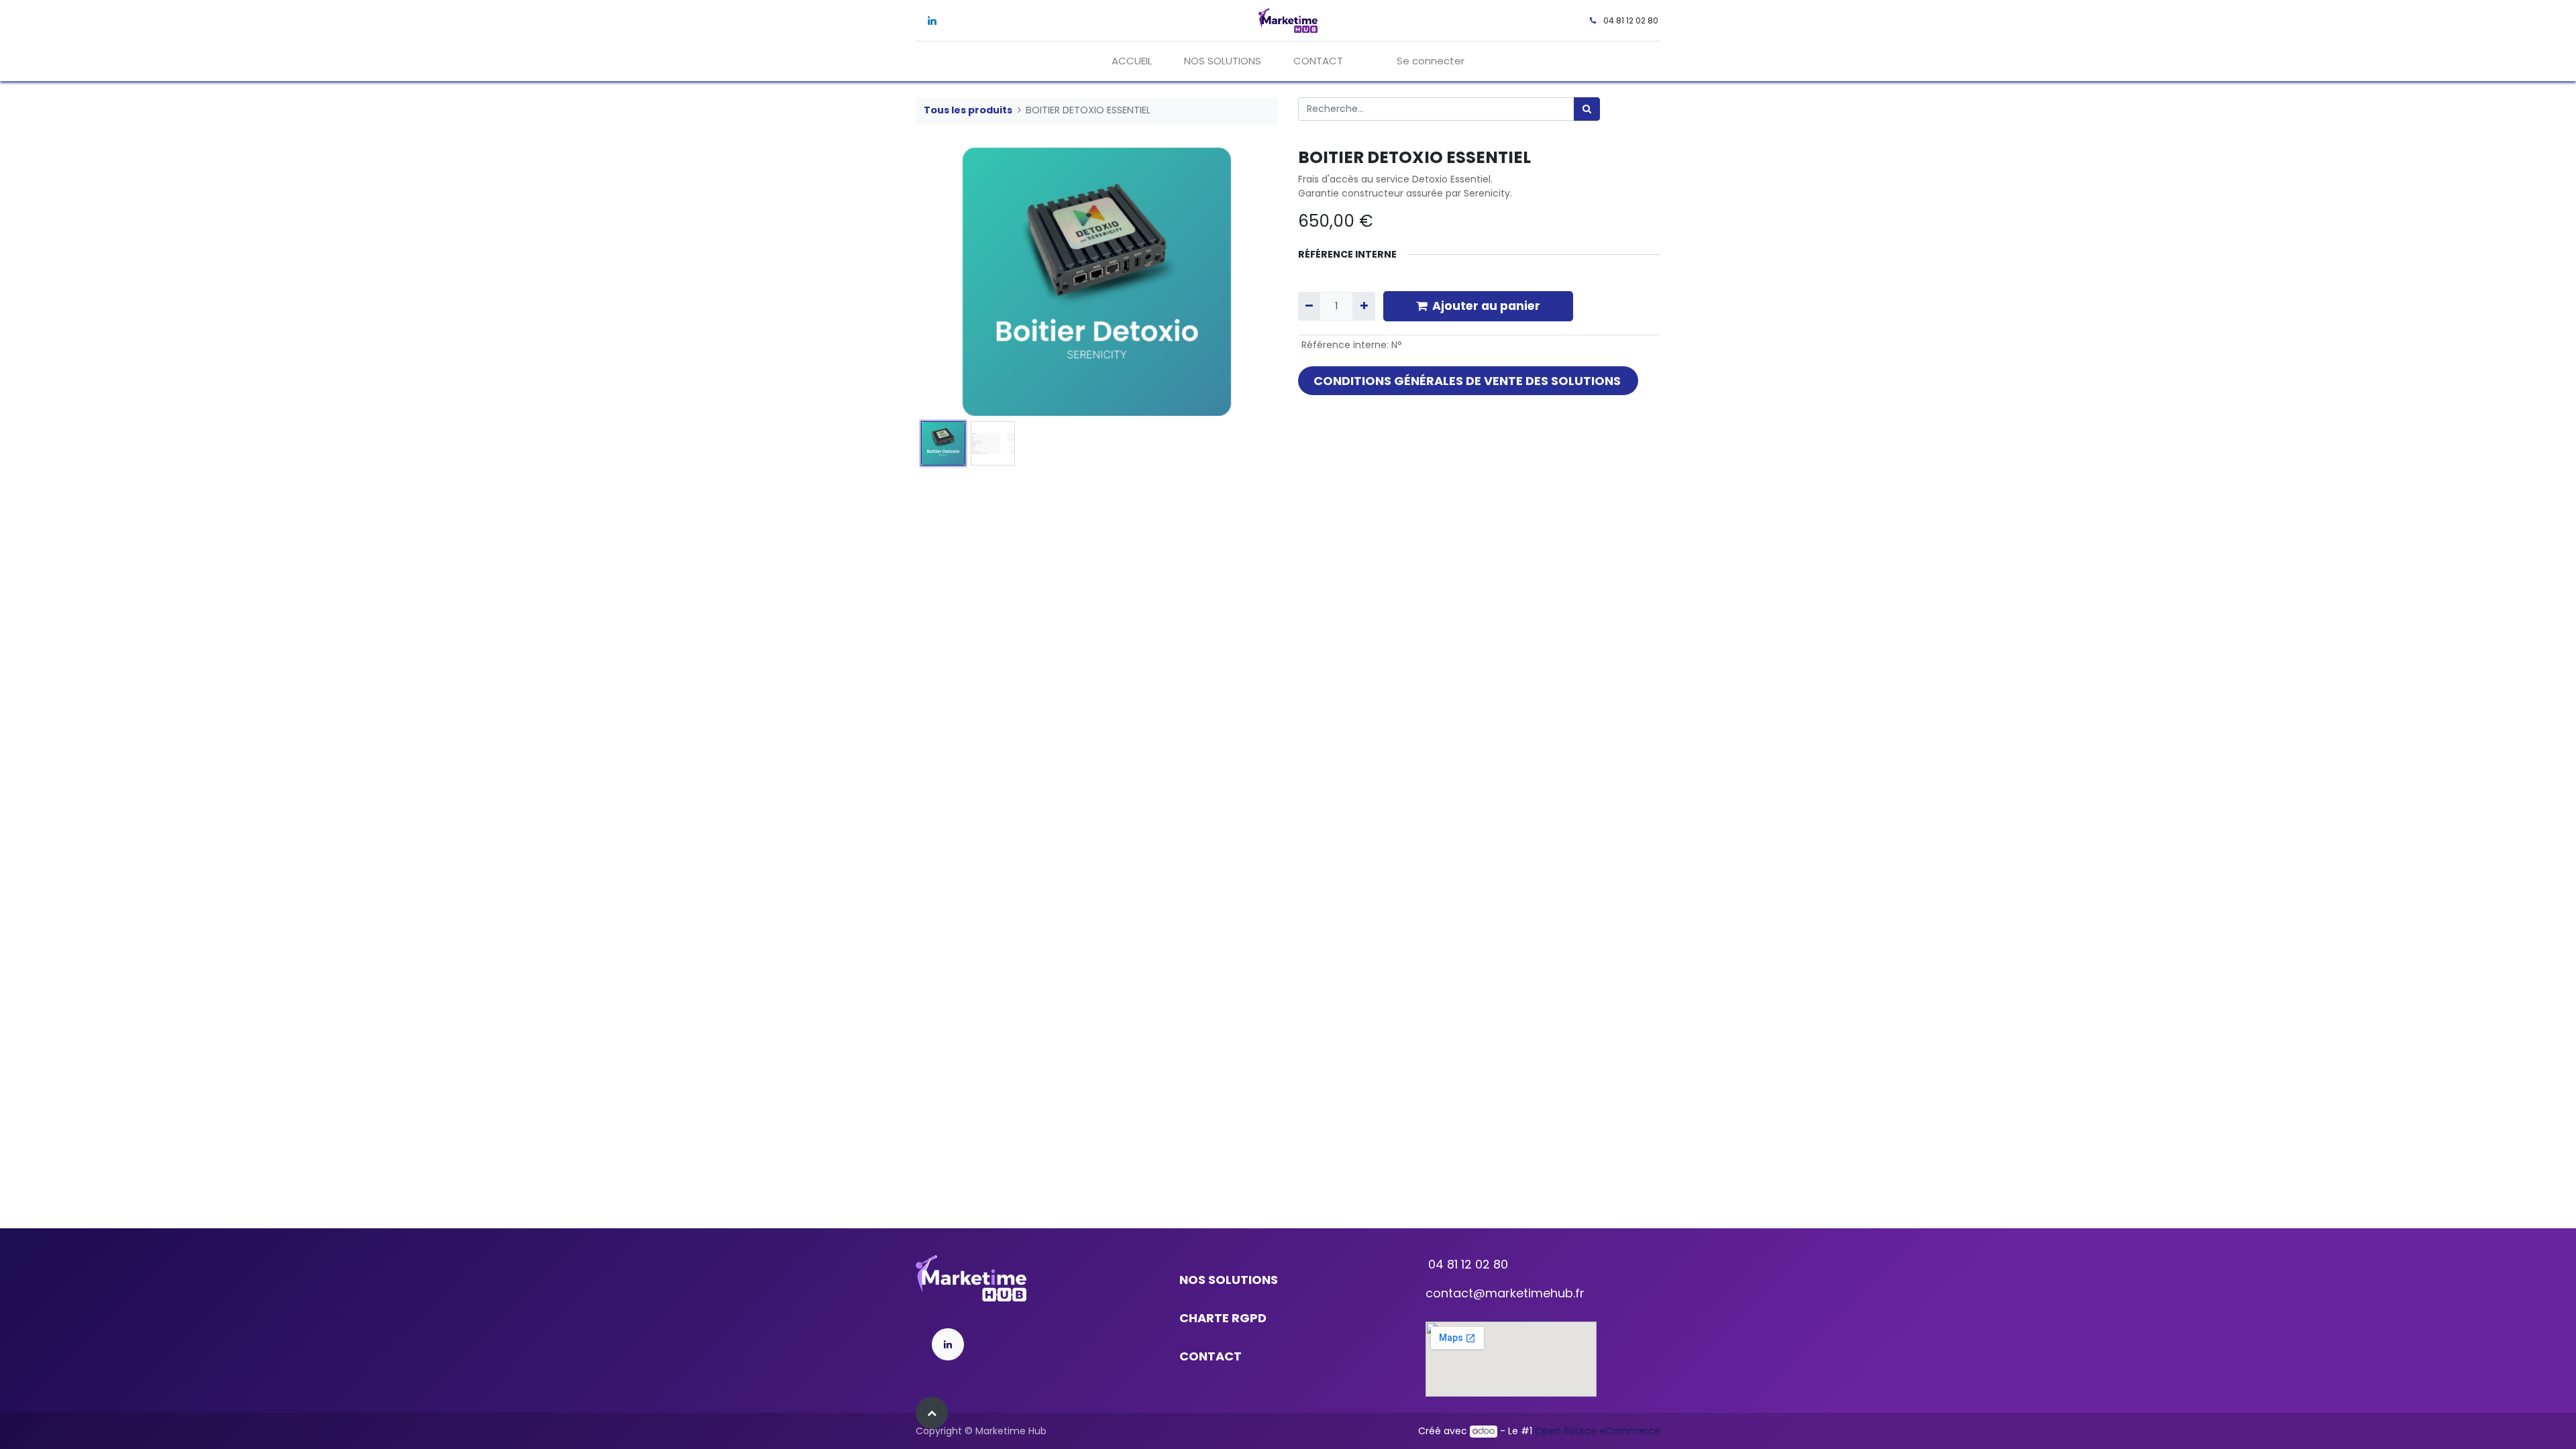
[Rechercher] (1587, 109)
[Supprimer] (1309, 306)
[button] (943, 282)
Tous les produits (968, 110)
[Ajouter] (1363, 306)
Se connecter (1431, 61)
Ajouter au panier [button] (1486, 306)
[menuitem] (1132, 61)
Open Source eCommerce (1598, 1431)
